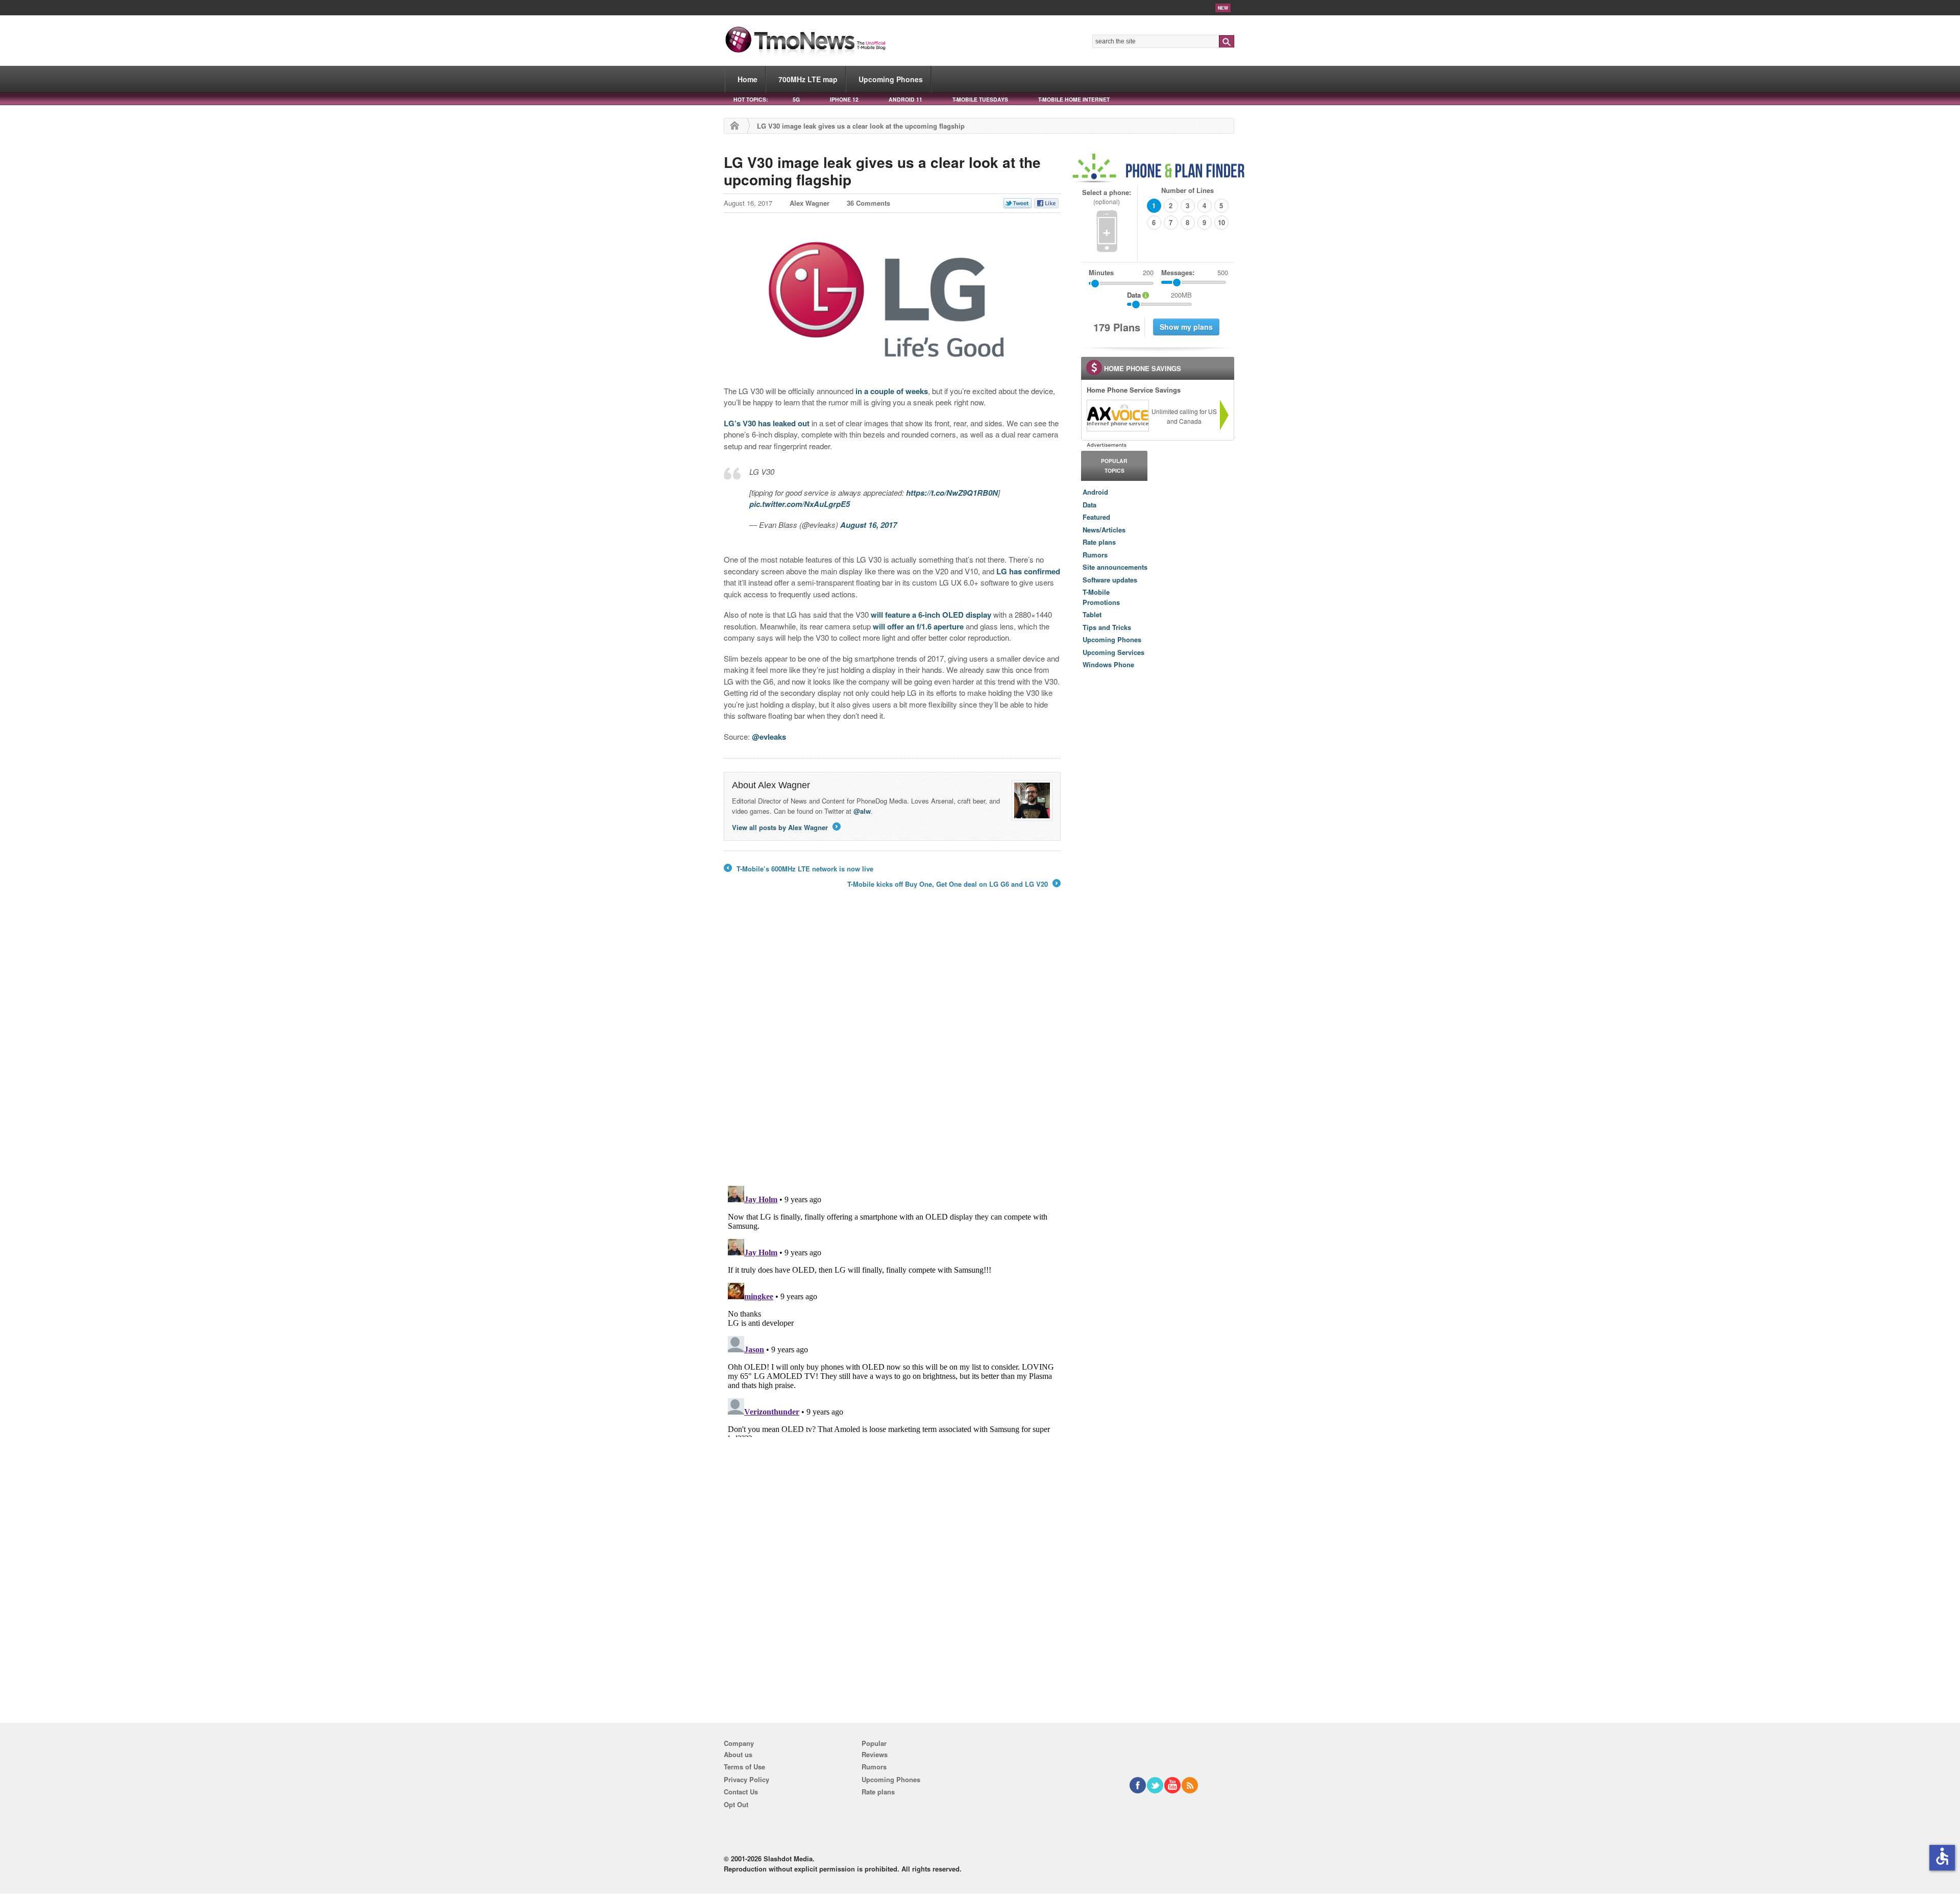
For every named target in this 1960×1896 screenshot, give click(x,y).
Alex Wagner (810, 203)
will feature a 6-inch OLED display (931, 615)
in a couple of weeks (892, 391)
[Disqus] (892, 1309)
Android (1095, 492)
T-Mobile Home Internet (1074, 99)
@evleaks (769, 737)
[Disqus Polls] (892, 1044)
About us (738, 1754)
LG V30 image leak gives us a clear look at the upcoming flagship (882, 171)
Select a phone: (1107, 197)
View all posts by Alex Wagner (786, 827)
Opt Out (736, 1804)
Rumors (1095, 555)
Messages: (1195, 272)
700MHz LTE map (808, 79)
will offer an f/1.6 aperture (918, 626)
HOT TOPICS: (751, 99)
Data (1089, 505)
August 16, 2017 (868, 525)
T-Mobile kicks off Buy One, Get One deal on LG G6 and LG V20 (953, 884)
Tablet (1092, 614)
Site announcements (1115, 567)
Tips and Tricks (1107, 627)
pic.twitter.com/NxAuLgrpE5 (800, 504)
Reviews (875, 1754)
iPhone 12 (844, 99)
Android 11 (905, 99)
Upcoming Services (1113, 652)
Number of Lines (1187, 190)
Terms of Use (744, 1767)
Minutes (1101, 272)
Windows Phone (1108, 664)
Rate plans (1099, 542)
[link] (1117, 416)
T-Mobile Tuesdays (980, 99)
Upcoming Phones (891, 79)
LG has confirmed (1028, 571)
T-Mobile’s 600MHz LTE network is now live (799, 869)
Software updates (1110, 580)
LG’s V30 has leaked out (767, 423)
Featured (1096, 517)
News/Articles (1104, 530)
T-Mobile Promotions (1101, 597)
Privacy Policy (746, 1779)
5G (796, 99)
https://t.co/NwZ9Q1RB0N (952, 493)
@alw (862, 811)
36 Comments (868, 203)
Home (748, 79)
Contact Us (741, 1792)
